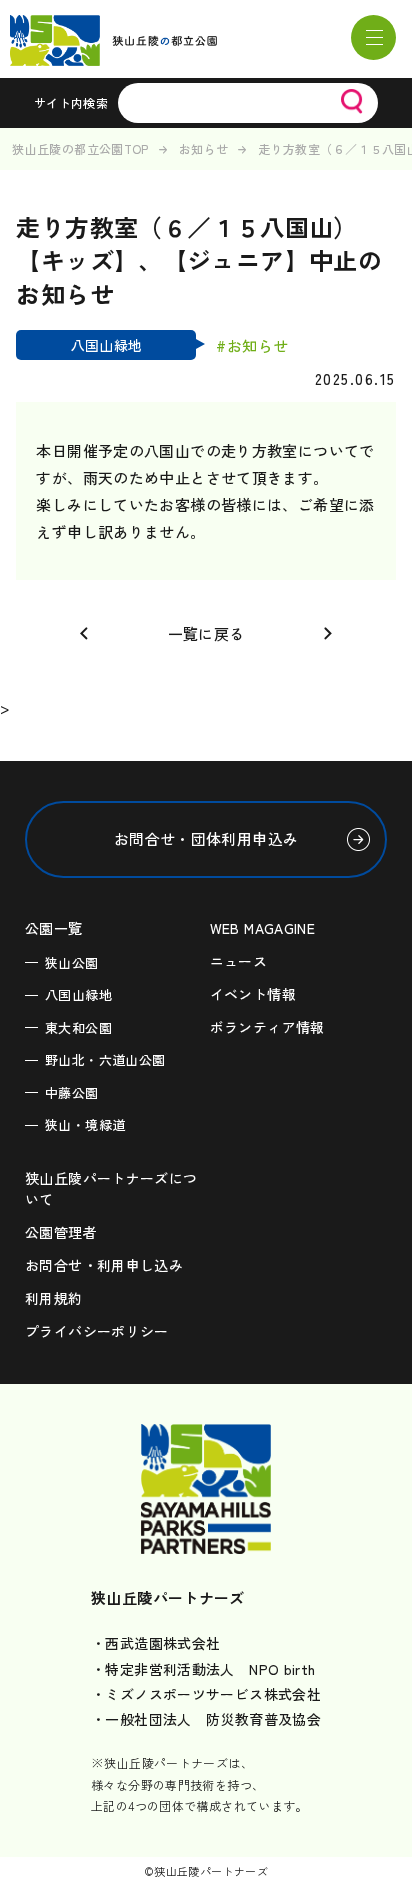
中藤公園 (72, 1092)
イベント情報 (253, 994)
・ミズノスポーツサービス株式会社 (206, 1694)
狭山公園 (72, 962)
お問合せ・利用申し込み (104, 1265)
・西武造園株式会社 (155, 1643)
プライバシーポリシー (97, 1331)
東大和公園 (78, 1027)
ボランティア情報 (267, 1027)
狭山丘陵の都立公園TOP (80, 148)
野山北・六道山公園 (105, 1059)
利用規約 (54, 1298)
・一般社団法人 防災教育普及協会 (206, 1719)
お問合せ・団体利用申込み (206, 838)
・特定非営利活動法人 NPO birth (203, 1669)
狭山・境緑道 (85, 1124)
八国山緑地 (78, 994)
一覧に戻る (206, 633)
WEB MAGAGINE (263, 928)
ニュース (239, 961)
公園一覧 (54, 928)
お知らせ (204, 148)
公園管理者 (61, 1232)
